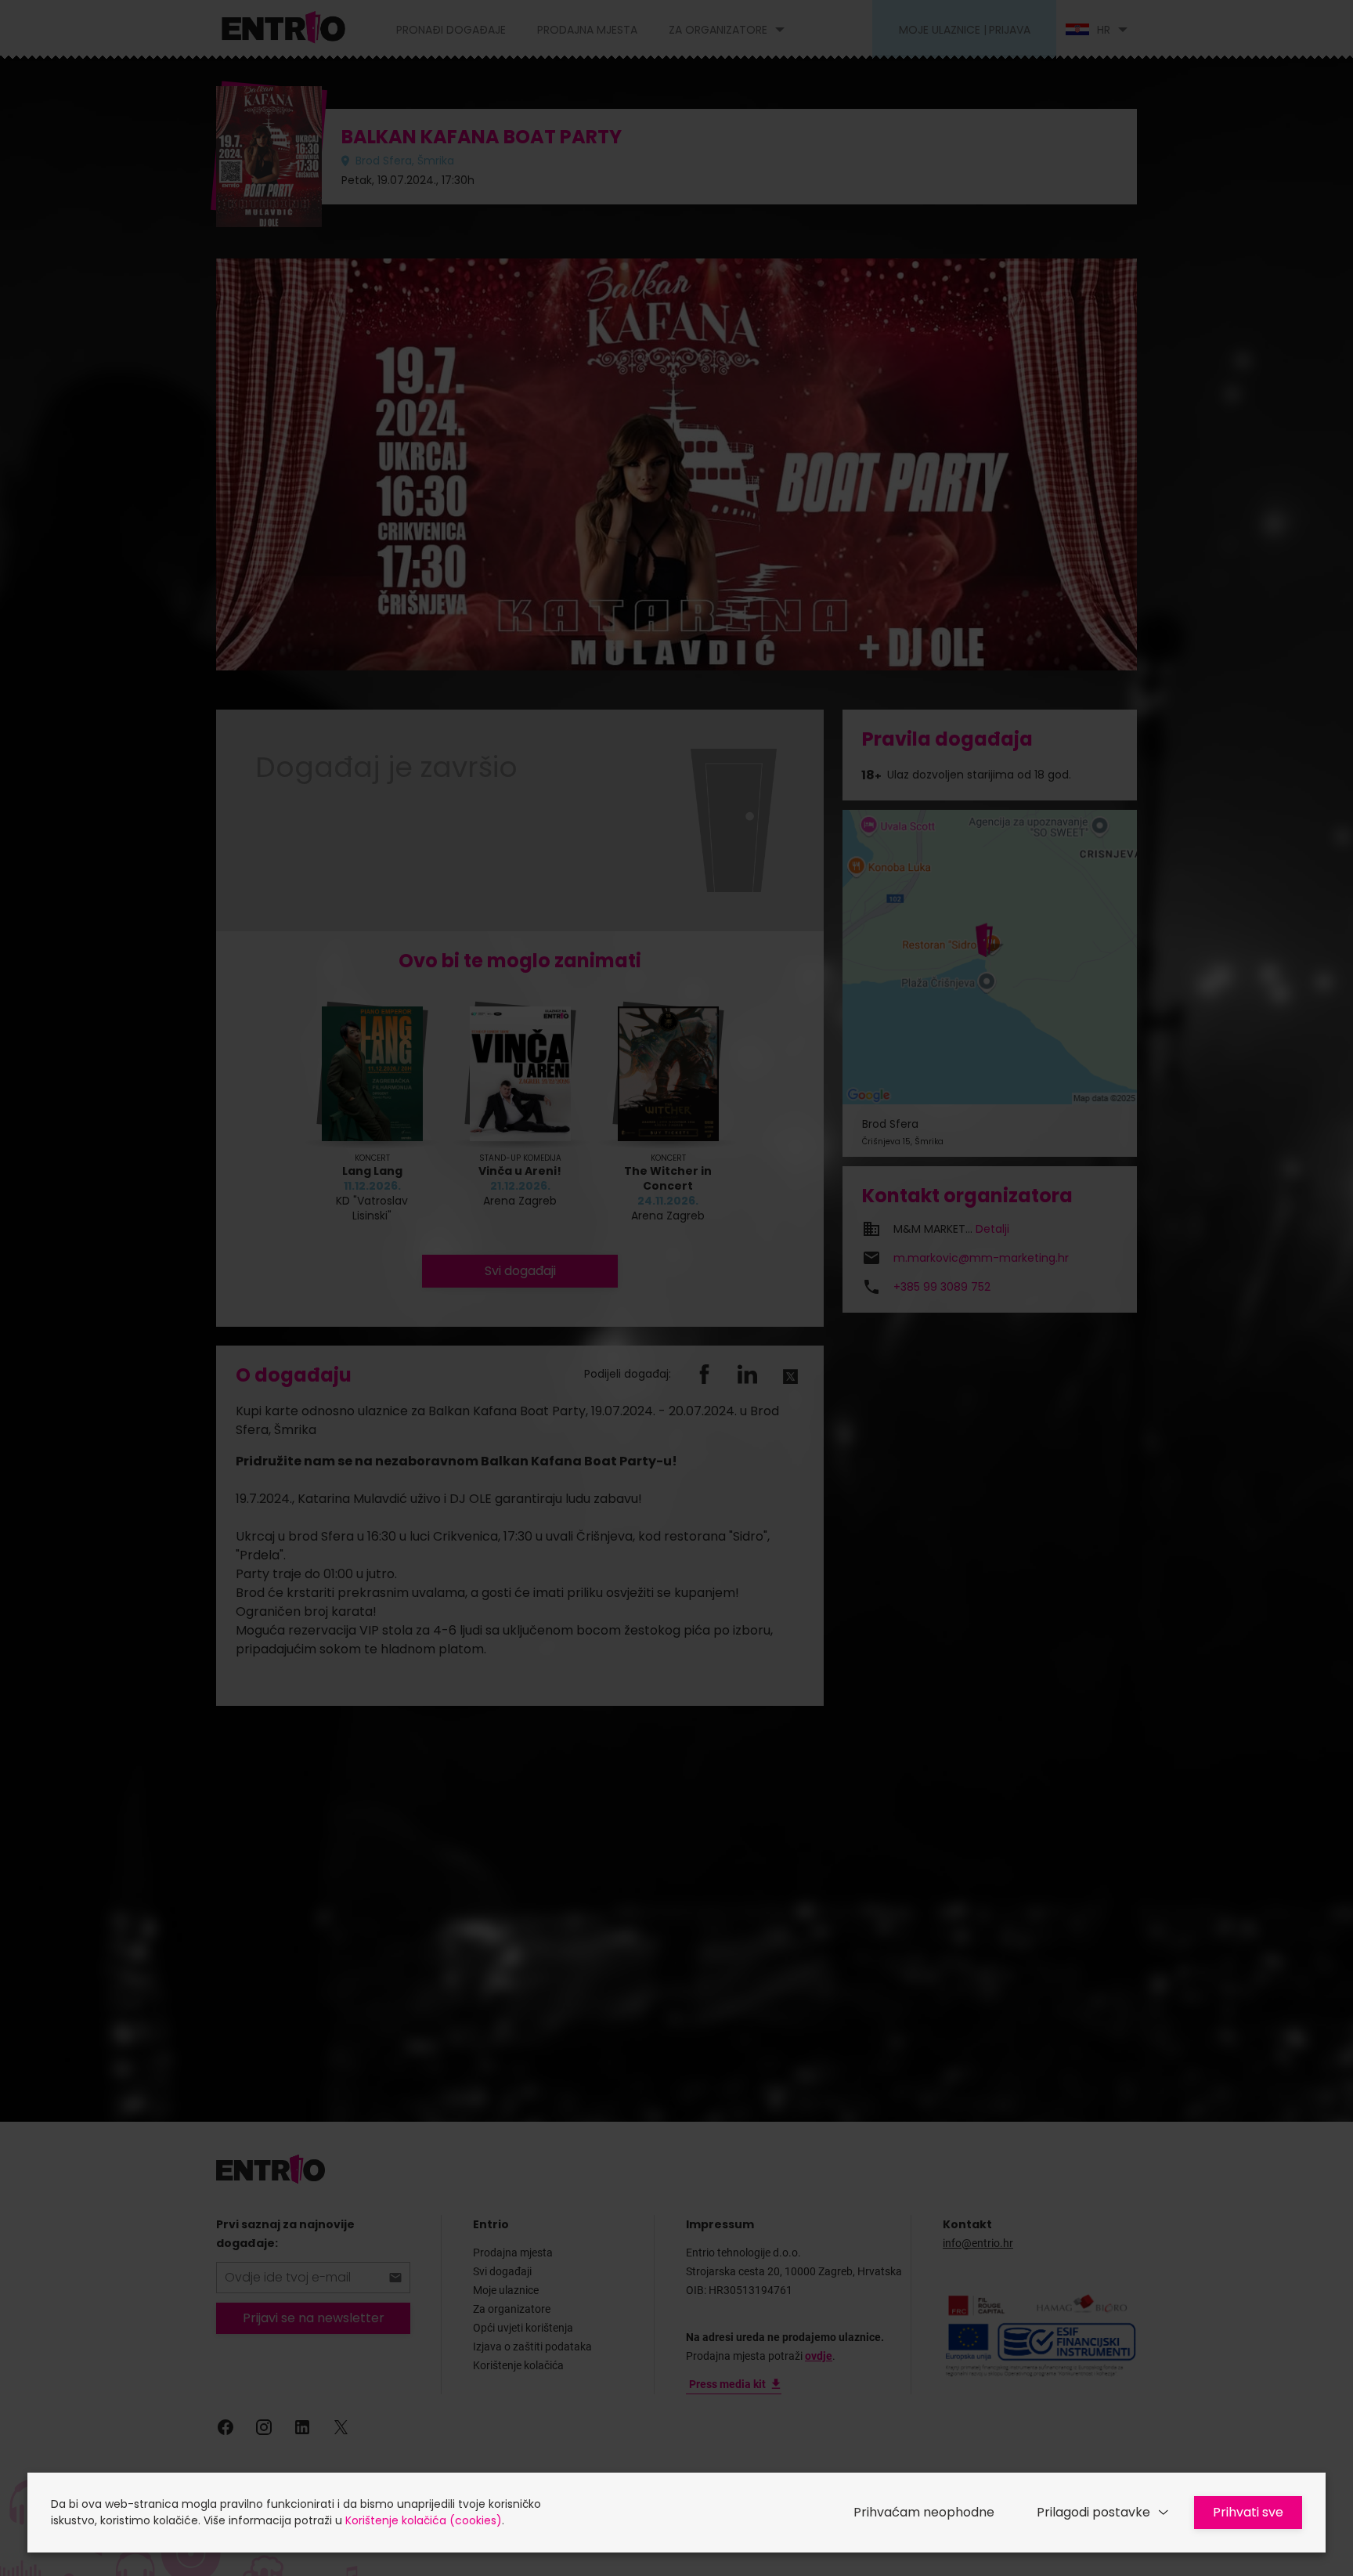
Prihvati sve (1248, 2512)
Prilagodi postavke (1093, 2512)
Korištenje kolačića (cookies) (424, 2520)
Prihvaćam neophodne (924, 2512)
